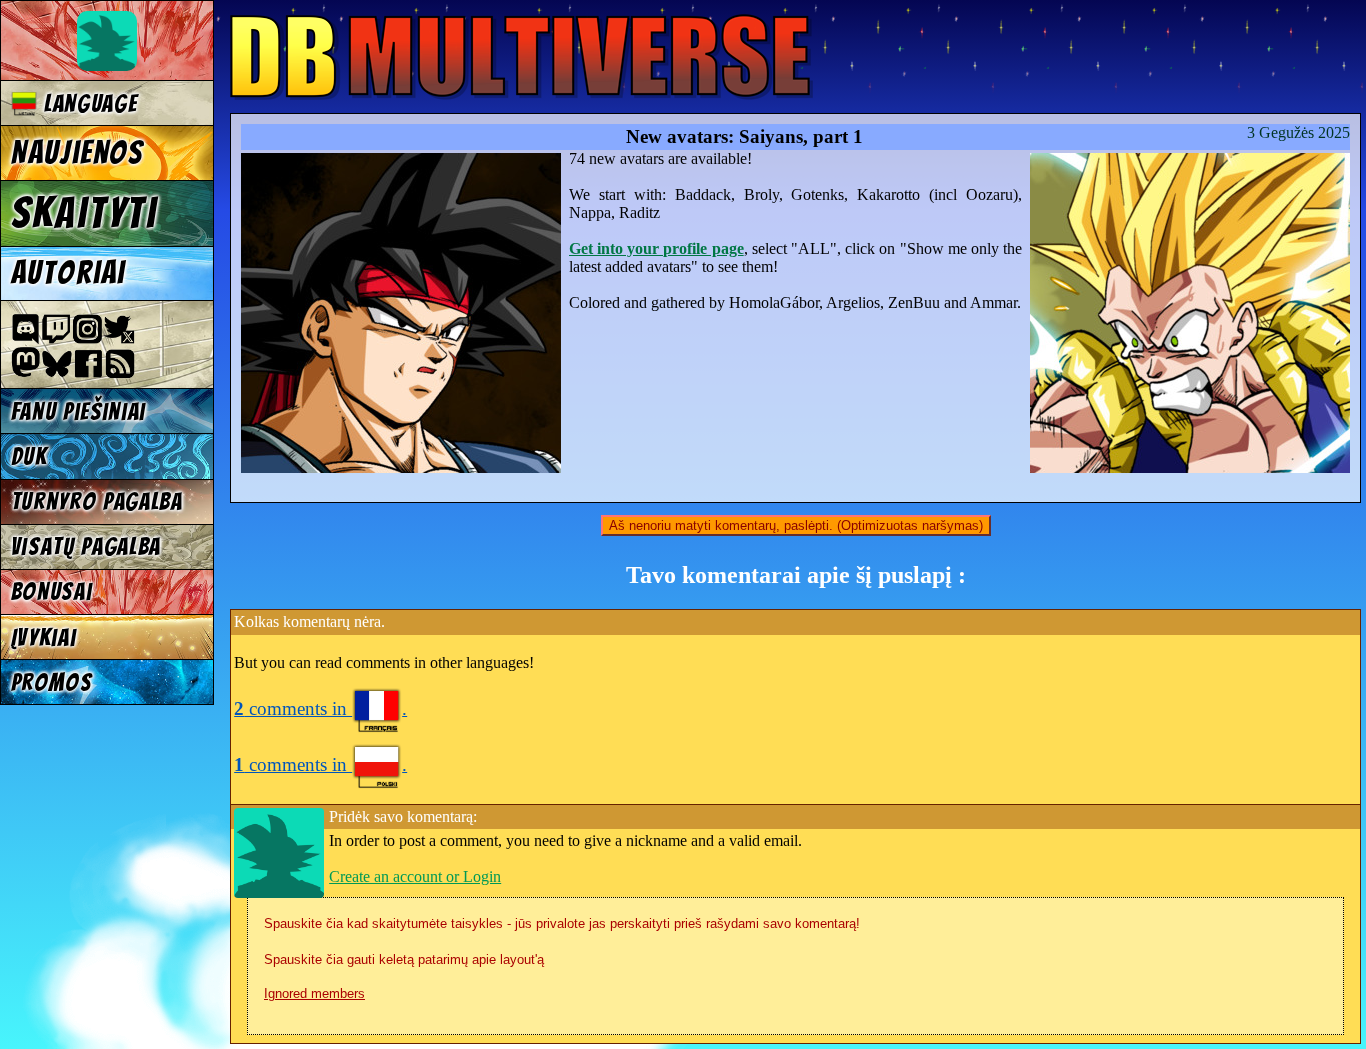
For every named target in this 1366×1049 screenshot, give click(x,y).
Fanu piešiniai (79, 411)
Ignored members (314, 993)
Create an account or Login (415, 876)
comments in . (320, 708)
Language (87, 103)
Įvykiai (44, 637)
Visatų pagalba (86, 546)
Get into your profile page (656, 248)
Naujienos (77, 153)
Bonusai (52, 591)
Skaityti (84, 213)
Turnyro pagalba (97, 501)
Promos (52, 682)
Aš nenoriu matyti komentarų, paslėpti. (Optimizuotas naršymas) (796, 525)
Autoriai (68, 273)
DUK (29, 456)
